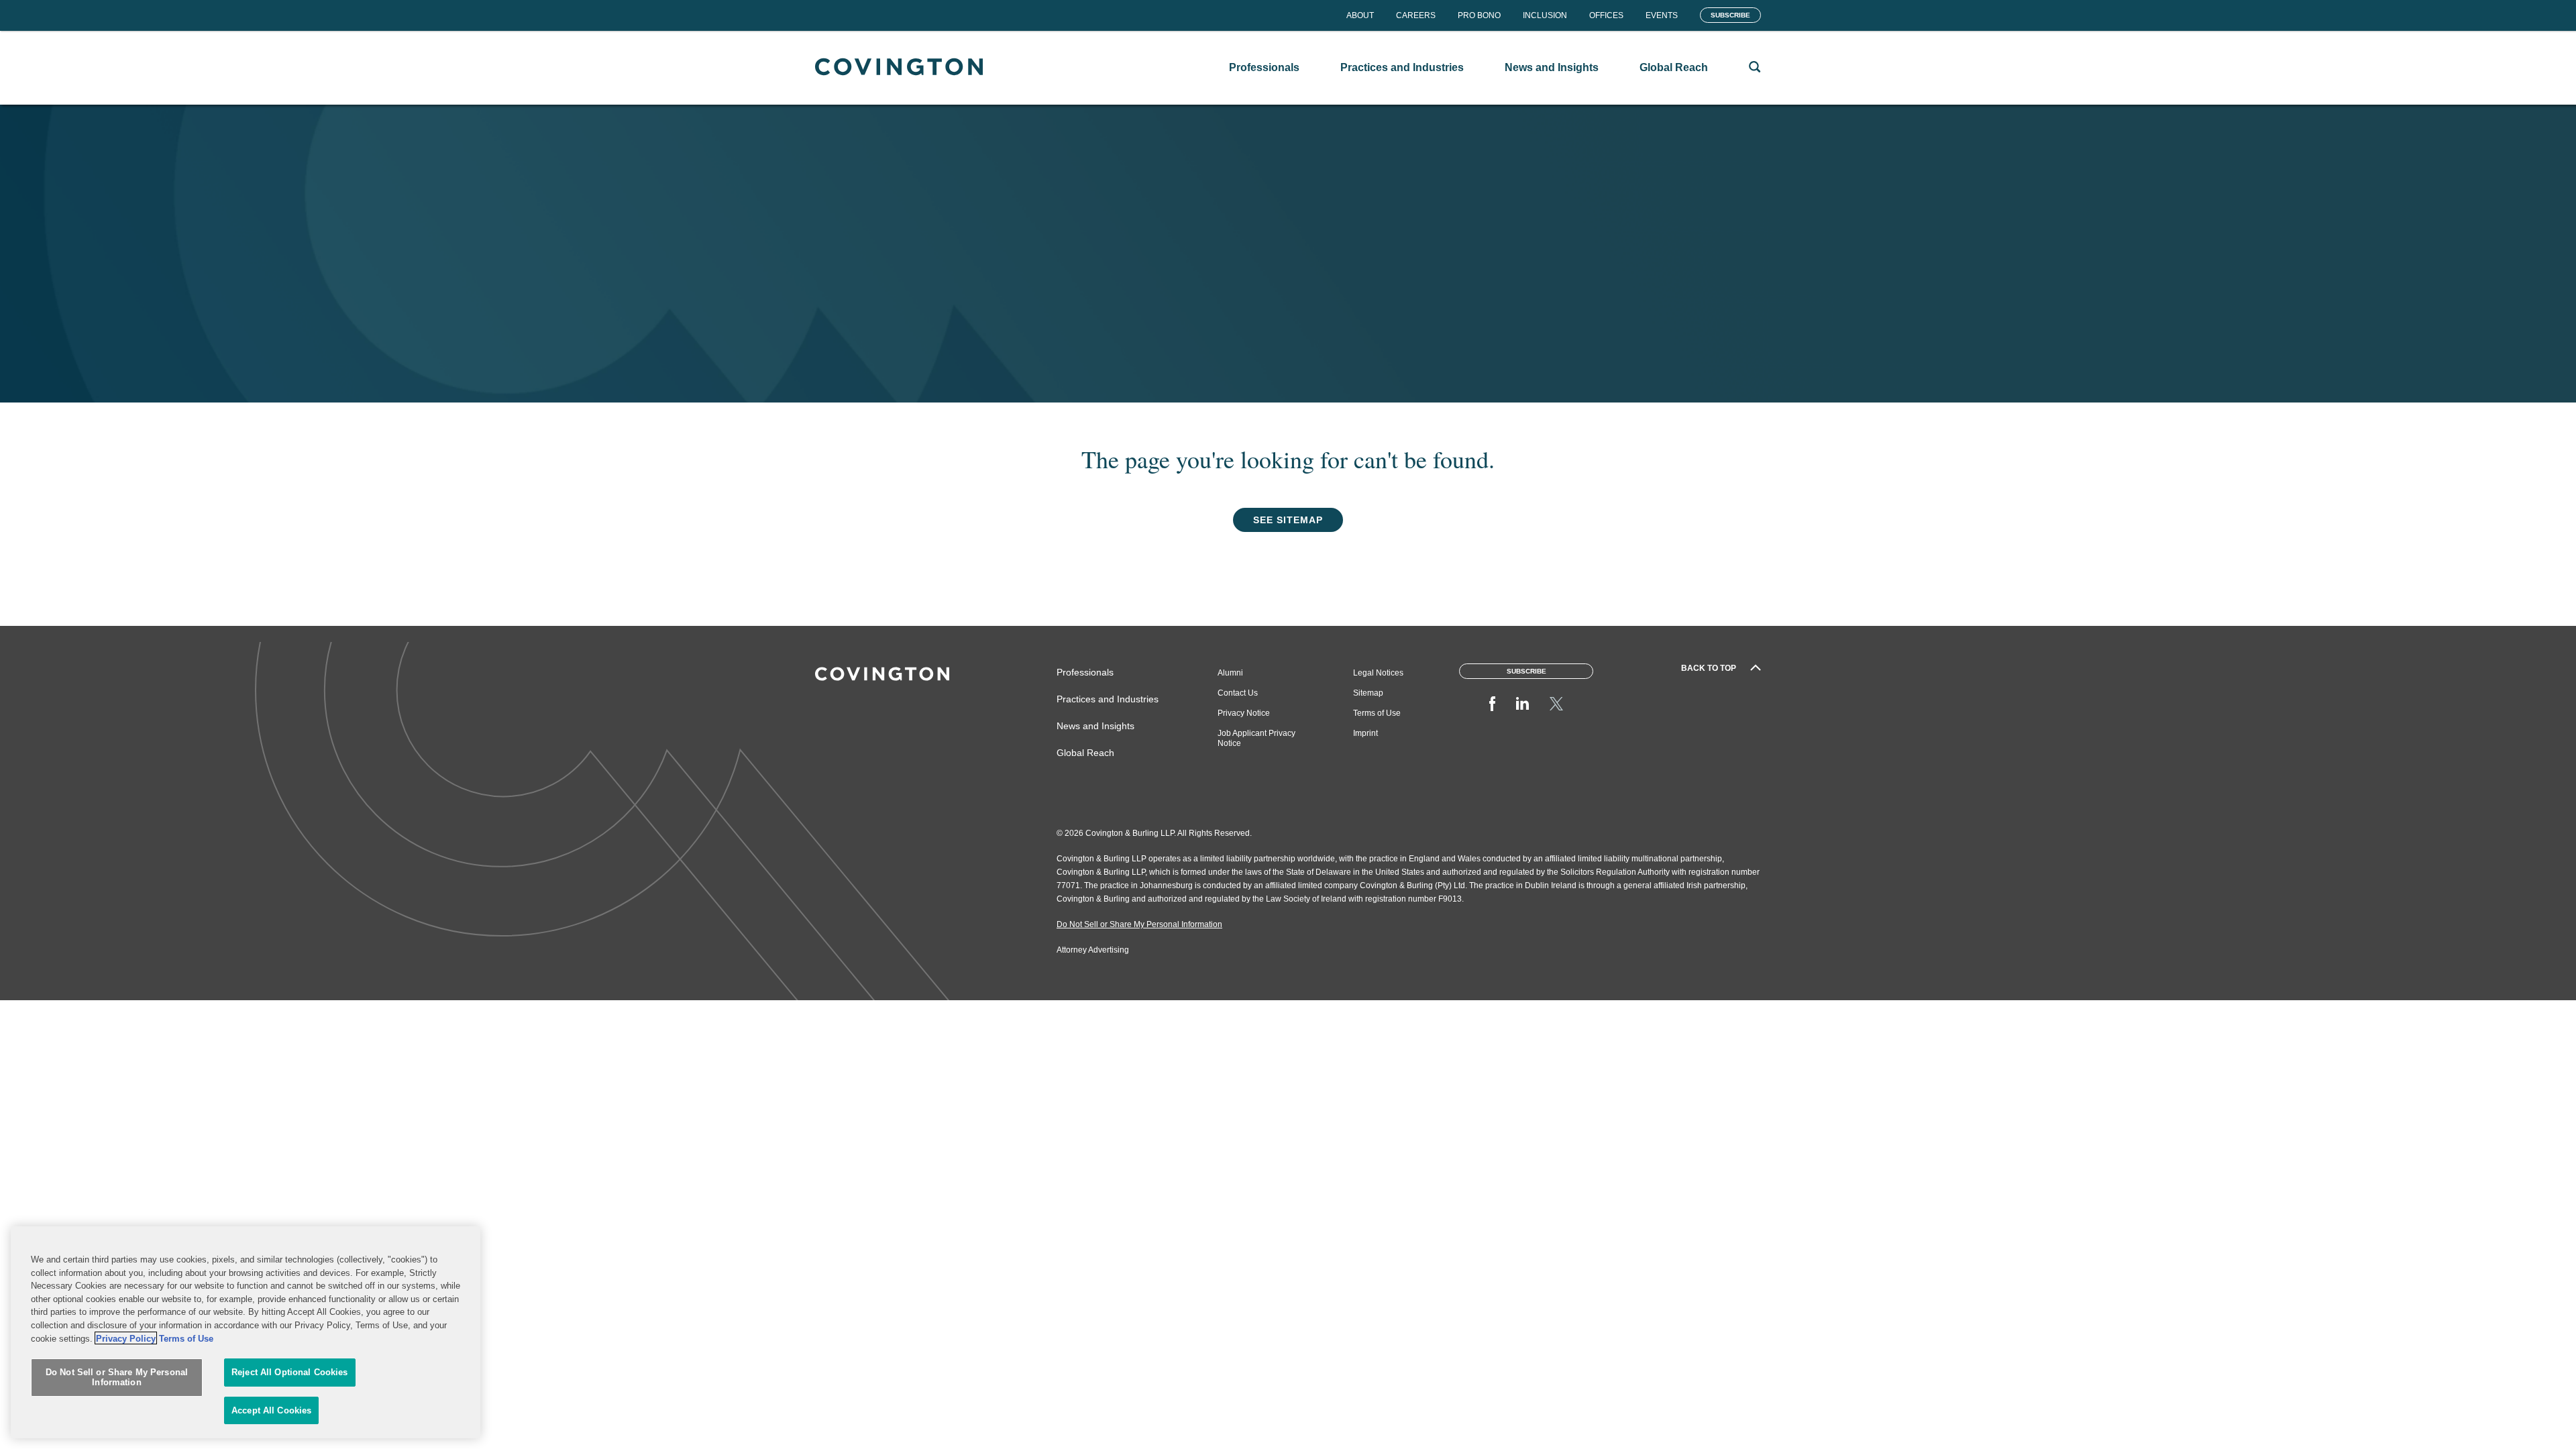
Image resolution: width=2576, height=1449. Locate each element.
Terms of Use (1377, 713)
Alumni (1230, 673)
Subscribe (1730, 15)
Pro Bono (1479, 15)
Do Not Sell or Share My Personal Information (117, 1378)
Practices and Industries (1108, 699)
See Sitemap (1288, 520)
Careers (1416, 15)
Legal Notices (1378, 673)
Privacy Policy (126, 1338)
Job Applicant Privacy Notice (1256, 738)
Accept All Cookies (271, 1410)
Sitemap (1368, 693)
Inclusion (1545, 15)
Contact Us (1238, 693)
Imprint (1365, 733)
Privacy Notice (1244, 713)
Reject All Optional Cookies (290, 1372)
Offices (1606, 15)
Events (1662, 15)
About (1360, 15)
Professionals (1085, 672)
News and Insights (1095, 726)
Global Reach (1085, 753)
